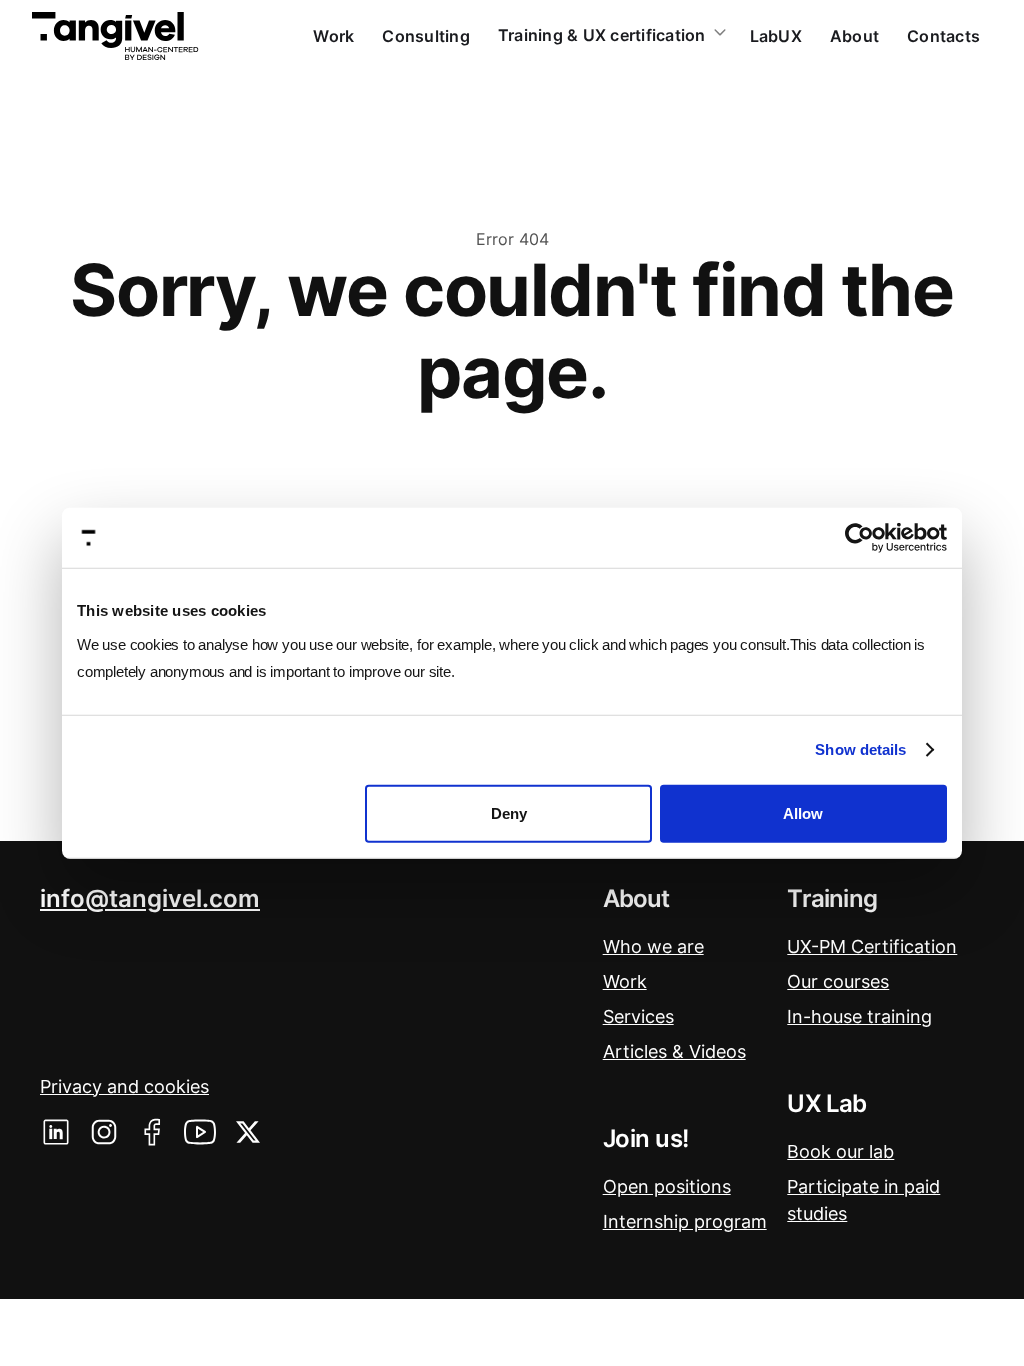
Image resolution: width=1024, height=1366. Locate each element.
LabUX (776, 36)
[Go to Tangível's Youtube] (200, 1132)
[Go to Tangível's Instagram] (104, 1132)
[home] (115, 36)
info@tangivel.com (150, 898)
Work (333, 36)
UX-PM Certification (872, 946)
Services (638, 1016)
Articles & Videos (674, 1051)
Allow (803, 812)
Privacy (124, 1086)
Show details (860, 749)
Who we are (653, 946)
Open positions (667, 1186)
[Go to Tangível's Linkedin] (56, 1132)
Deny (509, 812)
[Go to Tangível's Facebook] (152, 1132)
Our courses (838, 981)
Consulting (426, 36)
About (854, 36)
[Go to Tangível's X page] (248, 1132)
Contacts (943, 36)
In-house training (859, 1016)
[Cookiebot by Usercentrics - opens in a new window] (859, 538)
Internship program (685, 1221)
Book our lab (840, 1151)
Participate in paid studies (863, 1200)
